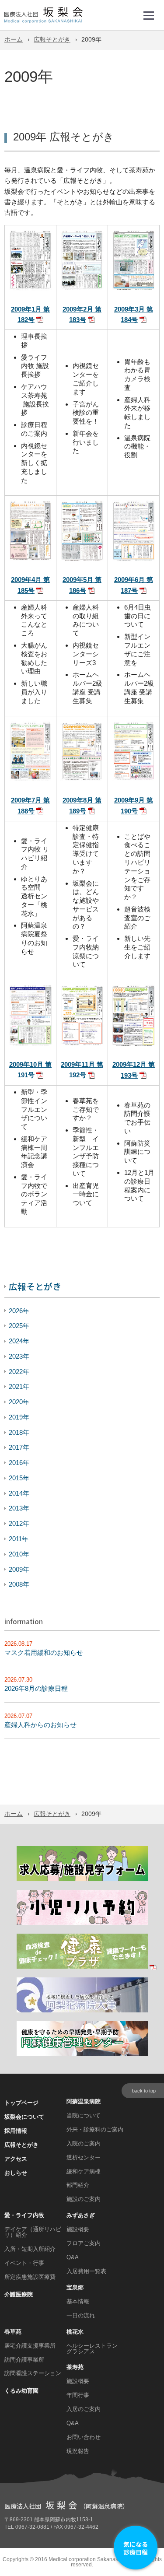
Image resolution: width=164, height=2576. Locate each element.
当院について (84, 2115)
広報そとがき (52, 40)
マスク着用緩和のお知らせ (44, 1652)
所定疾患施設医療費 (30, 2277)
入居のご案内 (84, 2409)
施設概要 (78, 2229)
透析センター (84, 2157)
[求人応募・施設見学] (82, 1880)
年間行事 (78, 2395)
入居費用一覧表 (86, 2271)
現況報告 (78, 2451)
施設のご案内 (84, 2199)
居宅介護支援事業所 (30, 2346)
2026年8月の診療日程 (36, 1688)
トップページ (21, 2103)
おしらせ (16, 2173)
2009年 (19, 1569)
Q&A (73, 2257)
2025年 (19, 1326)
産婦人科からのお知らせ (40, 1725)
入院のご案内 (84, 2143)
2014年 (19, 1493)
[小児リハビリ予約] (82, 1923)
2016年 (19, 1463)
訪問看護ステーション (33, 2373)
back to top (144, 2091)
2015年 (19, 1478)
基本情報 (78, 2301)
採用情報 (16, 2131)
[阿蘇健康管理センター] (82, 2055)
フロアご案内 (84, 2243)
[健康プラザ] (87, 1967)
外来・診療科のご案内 (95, 2129)
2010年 (19, 1554)
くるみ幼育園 (21, 2391)
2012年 (19, 1523)
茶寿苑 (75, 2367)
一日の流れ (81, 2315)
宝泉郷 (75, 2287)
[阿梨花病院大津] (82, 2011)
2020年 (19, 1402)
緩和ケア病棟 (84, 2171)
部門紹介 (78, 2185)
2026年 (19, 1311)
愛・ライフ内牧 (24, 2215)
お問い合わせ (84, 2437)
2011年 (19, 1539)
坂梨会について (24, 2117)
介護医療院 (19, 2294)
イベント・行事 (24, 2263)
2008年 (19, 1584)
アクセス (16, 2159)
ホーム (14, 40)
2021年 (19, 1386)
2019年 (19, 1417)
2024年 (19, 1341)
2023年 (19, 1356)
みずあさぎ (81, 2215)
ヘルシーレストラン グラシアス (92, 2348)
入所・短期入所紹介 (30, 2249)
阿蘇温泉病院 (84, 2101)
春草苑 (13, 2332)
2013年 (19, 1508)
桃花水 (75, 2332)
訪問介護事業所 (24, 2360)
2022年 (19, 1372)
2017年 (19, 1447)
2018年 (19, 1432)
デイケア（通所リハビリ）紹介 (33, 2232)
